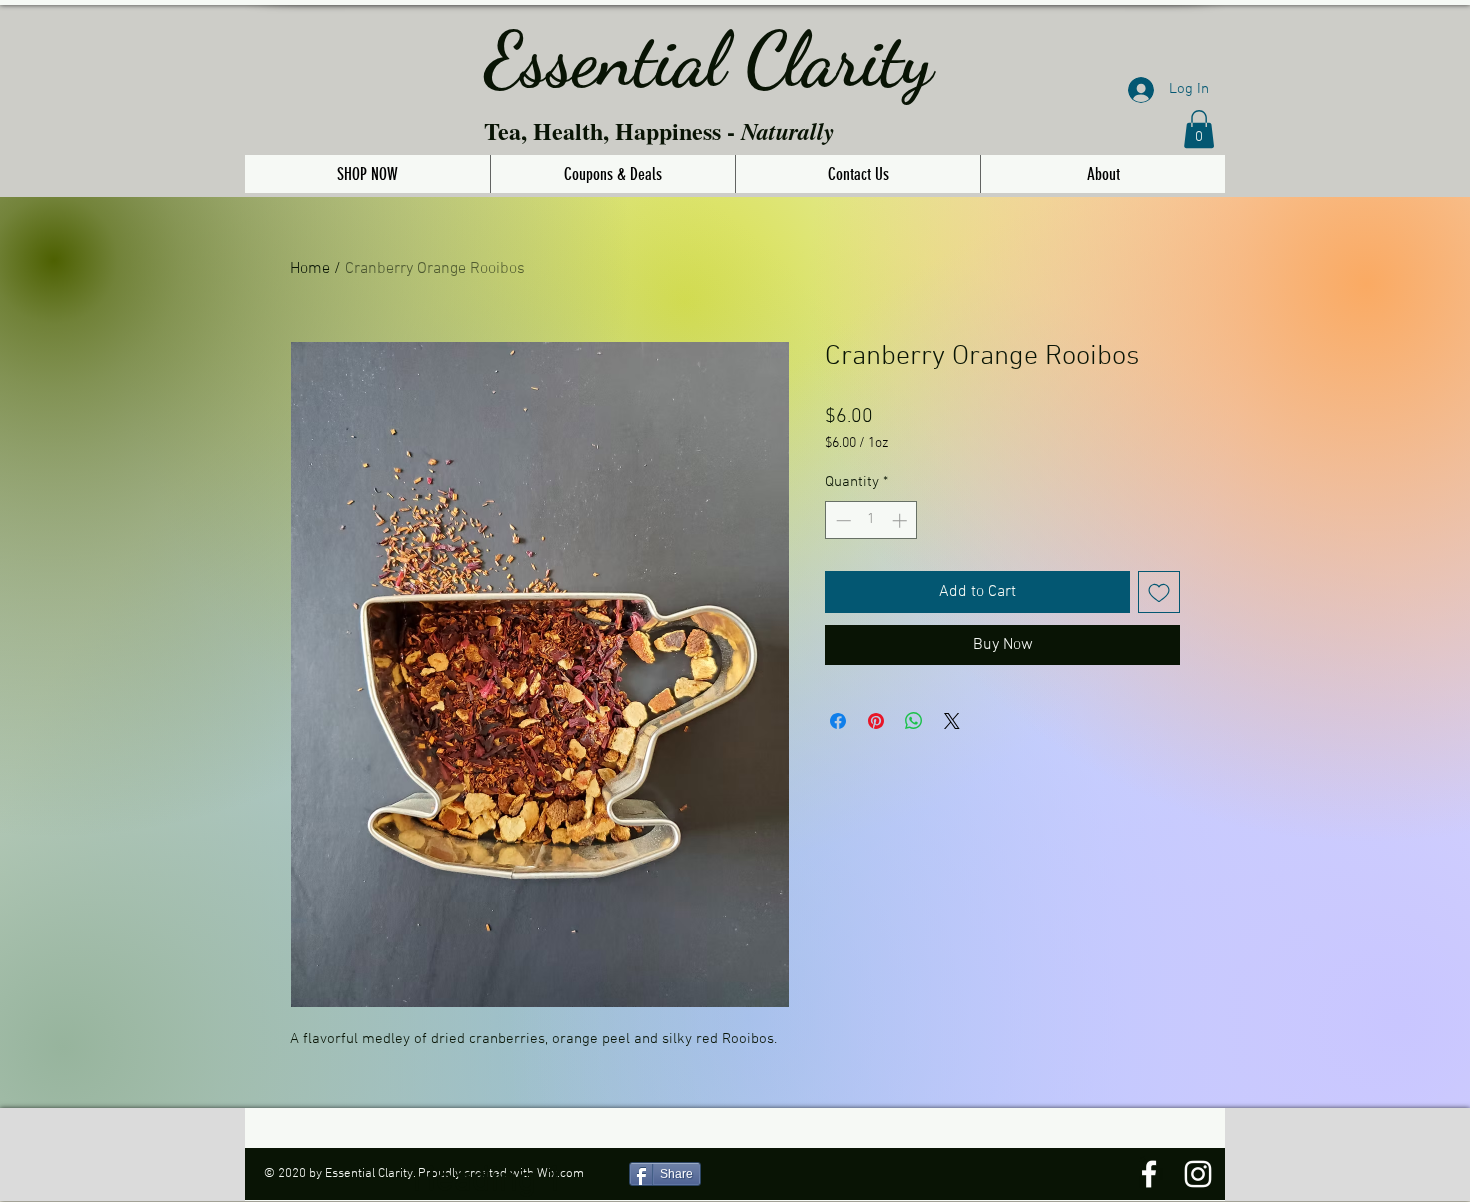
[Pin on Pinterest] (876, 721)
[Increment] (901, 520)
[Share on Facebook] (838, 721)
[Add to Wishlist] (1159, 592)
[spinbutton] (871, 520)
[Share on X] (952, 721)
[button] (1199, 129)
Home (310, 269)
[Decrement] (841, 520)
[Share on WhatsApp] (914, 721)
